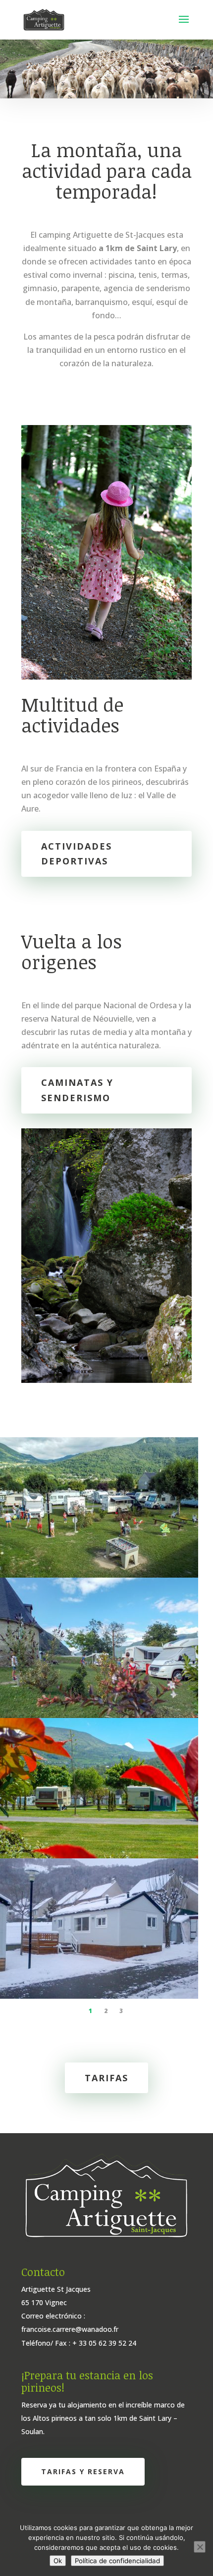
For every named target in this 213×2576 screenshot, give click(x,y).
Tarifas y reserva (83, 2471)
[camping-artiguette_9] (99, 1855)
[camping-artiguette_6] (99, 1996)
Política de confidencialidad (117, 2561)
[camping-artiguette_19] (99, 1715)
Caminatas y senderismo (77, 1090)
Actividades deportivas (77, 854)
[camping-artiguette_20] (99, 1575)
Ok (58, 2561)
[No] (200, 2547)
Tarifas (106, 2078)
